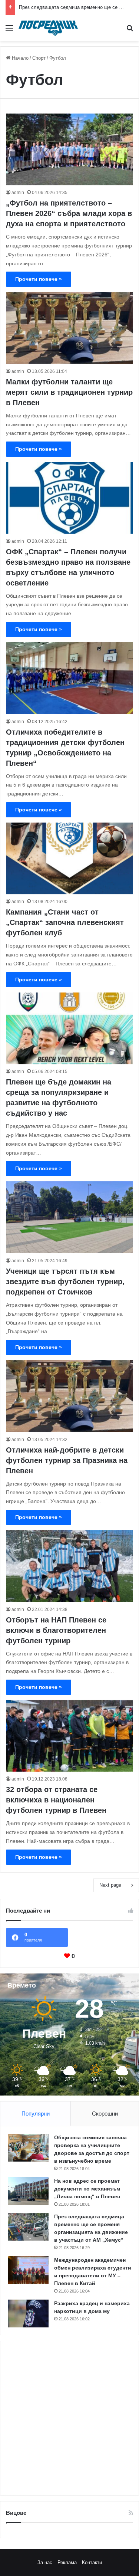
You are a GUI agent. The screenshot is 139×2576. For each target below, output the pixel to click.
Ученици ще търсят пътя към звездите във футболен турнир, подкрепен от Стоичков (65, 1282)
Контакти (92, 2562)
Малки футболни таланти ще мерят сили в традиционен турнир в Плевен (69, 392)
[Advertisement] (69, 2418)
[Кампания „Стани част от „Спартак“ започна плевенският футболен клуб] (69, 858)
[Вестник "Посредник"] (48, 28)
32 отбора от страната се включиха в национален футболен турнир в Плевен (56, 1800)
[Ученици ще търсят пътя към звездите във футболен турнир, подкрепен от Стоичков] (69, 1217)
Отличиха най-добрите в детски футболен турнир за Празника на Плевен (67, 1460)
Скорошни (105, 2114)
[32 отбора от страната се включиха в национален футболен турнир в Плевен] (69, 1736)
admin (18, 193)
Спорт (39, 58)
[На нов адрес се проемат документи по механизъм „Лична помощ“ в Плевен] (28, 2191)
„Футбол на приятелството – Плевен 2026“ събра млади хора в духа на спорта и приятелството (69, 213)
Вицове (16, 2513)
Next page (110, 1885)
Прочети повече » (39, 279)
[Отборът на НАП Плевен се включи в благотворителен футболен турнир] (69, 1566)
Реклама (67, 2562)
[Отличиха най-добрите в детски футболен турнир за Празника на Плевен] (69, 1396)
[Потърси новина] (130, 31)
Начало (19, 58)
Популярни (36, 2114)
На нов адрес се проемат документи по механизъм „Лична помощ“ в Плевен (87, 2189)
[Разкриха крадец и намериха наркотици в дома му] (28, 2314)
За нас (45, 2562)
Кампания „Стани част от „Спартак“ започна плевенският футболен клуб (65, 922)
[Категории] (9, 31)
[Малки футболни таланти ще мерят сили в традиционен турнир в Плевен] (69, 328)
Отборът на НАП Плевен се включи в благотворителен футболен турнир (56, 1630)
